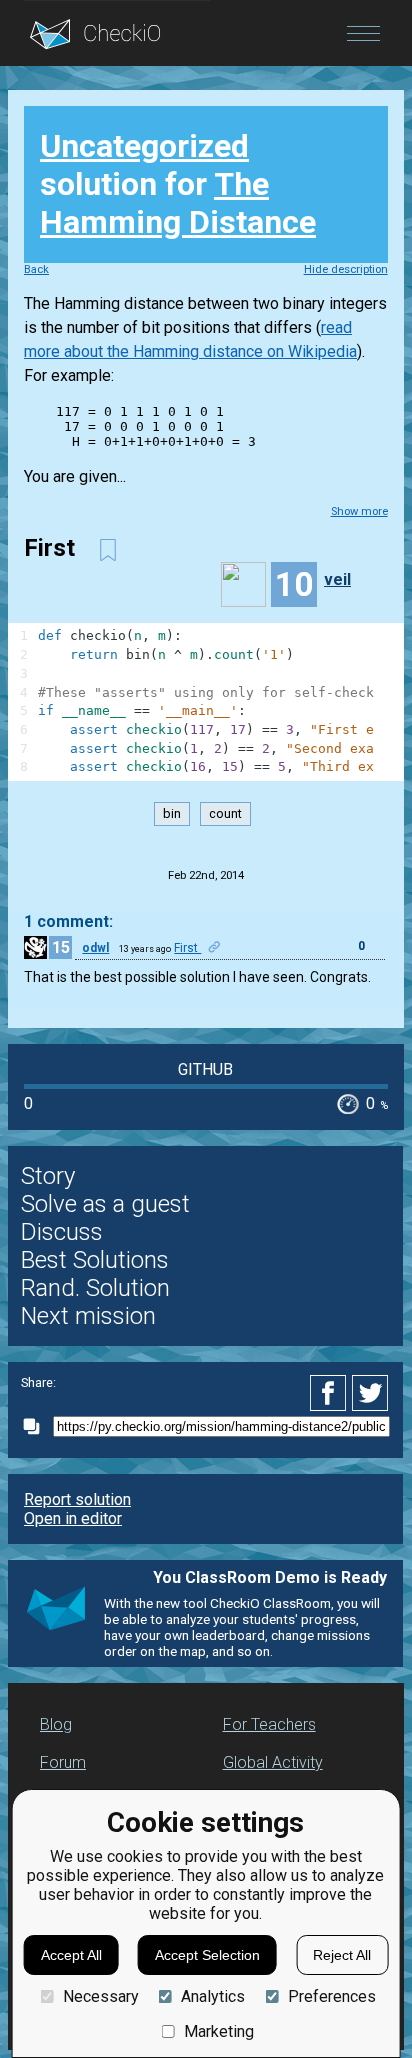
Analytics (213, 1996)
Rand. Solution (95, 1288)
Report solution (77, 1499)
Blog (56, 1724)
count (225, 813)
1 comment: (68, 921)
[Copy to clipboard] (37, 1426)
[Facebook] (331, 1393)
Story (48, 1176)
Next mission (88, 1316)
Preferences (331, 1996)
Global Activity (273, 1762)
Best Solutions (95, 1260)
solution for (178, 184)
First (187, 948)
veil (337, 579)
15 (61, 947)
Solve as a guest (105, 1204)
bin (172, 813)
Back (36, 269)
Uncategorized (144, 146)
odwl (95, 948)
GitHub (205, 1069)
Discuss (62, 1232)
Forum (63, 1762)
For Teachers (269, 1724)
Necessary (100, 1996)
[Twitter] (371, 1393)
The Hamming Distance (178, 203)
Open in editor (73, 1518)
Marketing (219, 2031)
